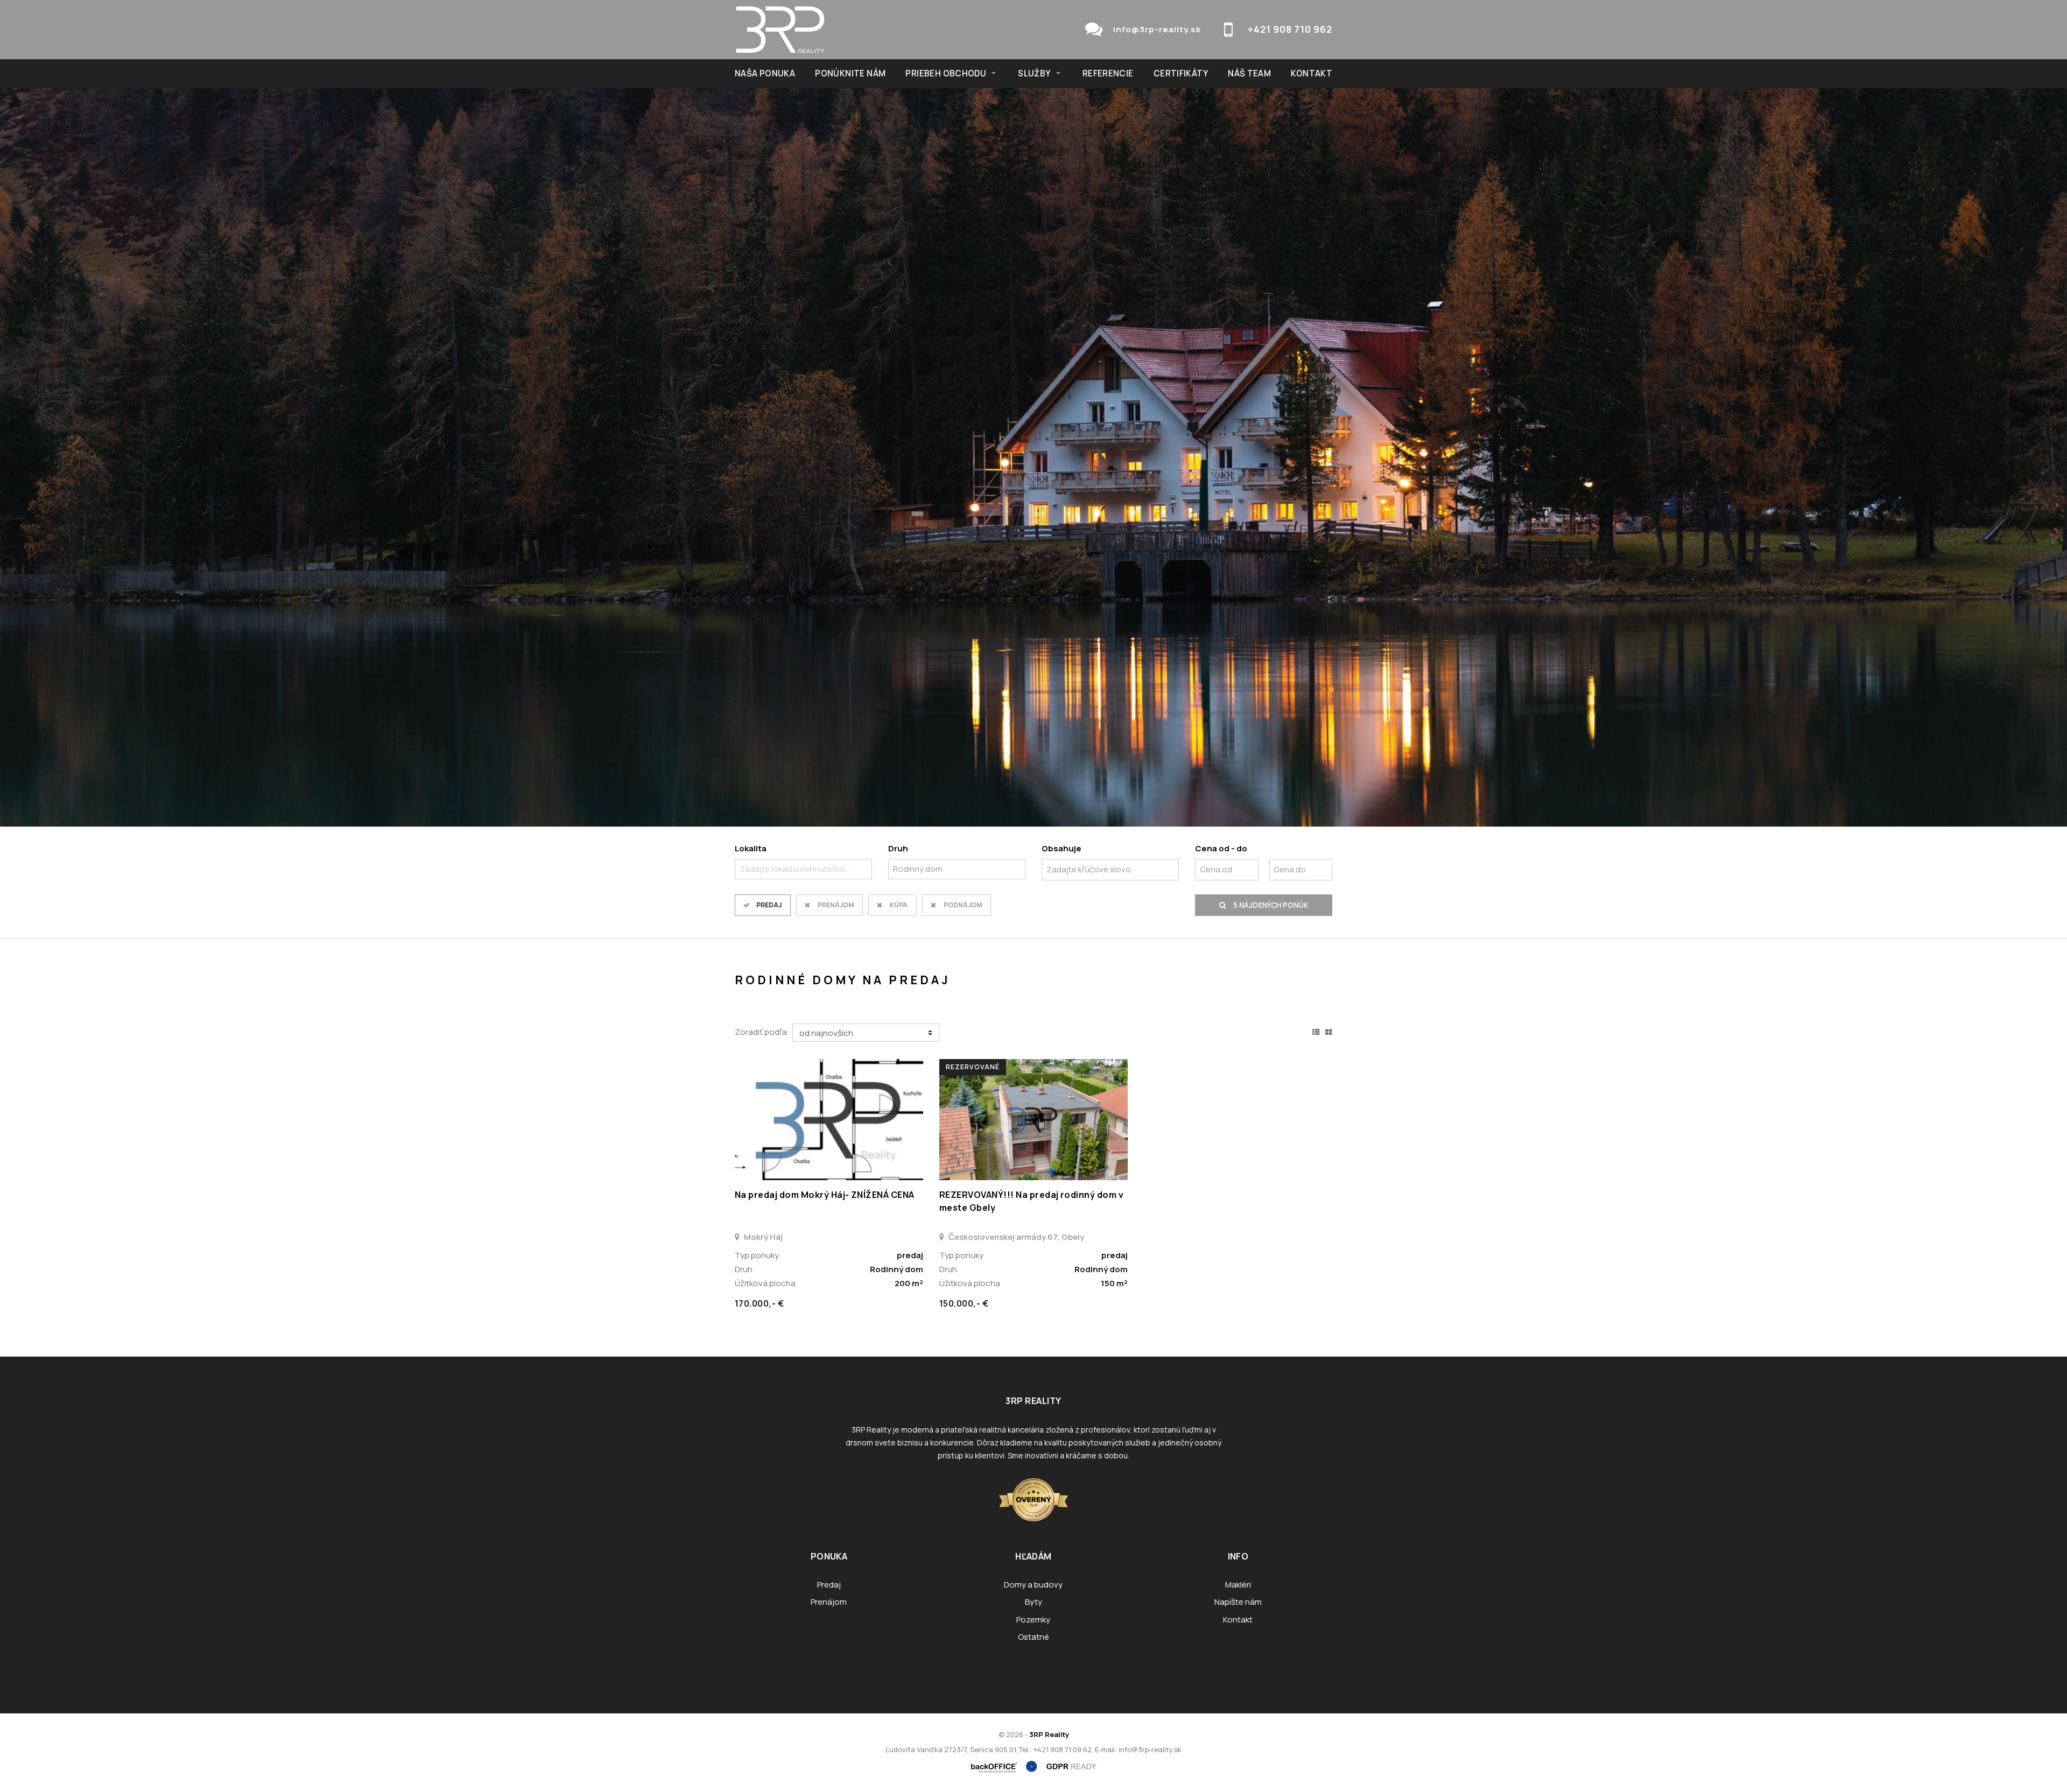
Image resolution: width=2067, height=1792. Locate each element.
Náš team (1249, 73)
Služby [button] (1034, 73)
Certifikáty (1181, 73)
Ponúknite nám (850, 73)
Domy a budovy (1033, 1585)
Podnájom (963, 905)
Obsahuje (1061, 848)
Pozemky (1033, 1620)
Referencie (1108, 73)
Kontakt (1312, 73)
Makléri (1238, 1585)
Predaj (769, 905)
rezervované (973, 1067)
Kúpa (899, 905)
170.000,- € (759, 1303)
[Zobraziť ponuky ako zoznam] (1316, 1031)
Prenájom (836, 905)
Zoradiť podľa (761, 1032)
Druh (898, 848)
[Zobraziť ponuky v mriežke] (1329, 1031)
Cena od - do (1221, 848)
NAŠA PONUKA (765, 73)
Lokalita (751, 848)
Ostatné (1033, 1637)
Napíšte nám (1238, 1602)
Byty (1033, 1602)
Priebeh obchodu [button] (946, 73)
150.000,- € (964, 1303)
